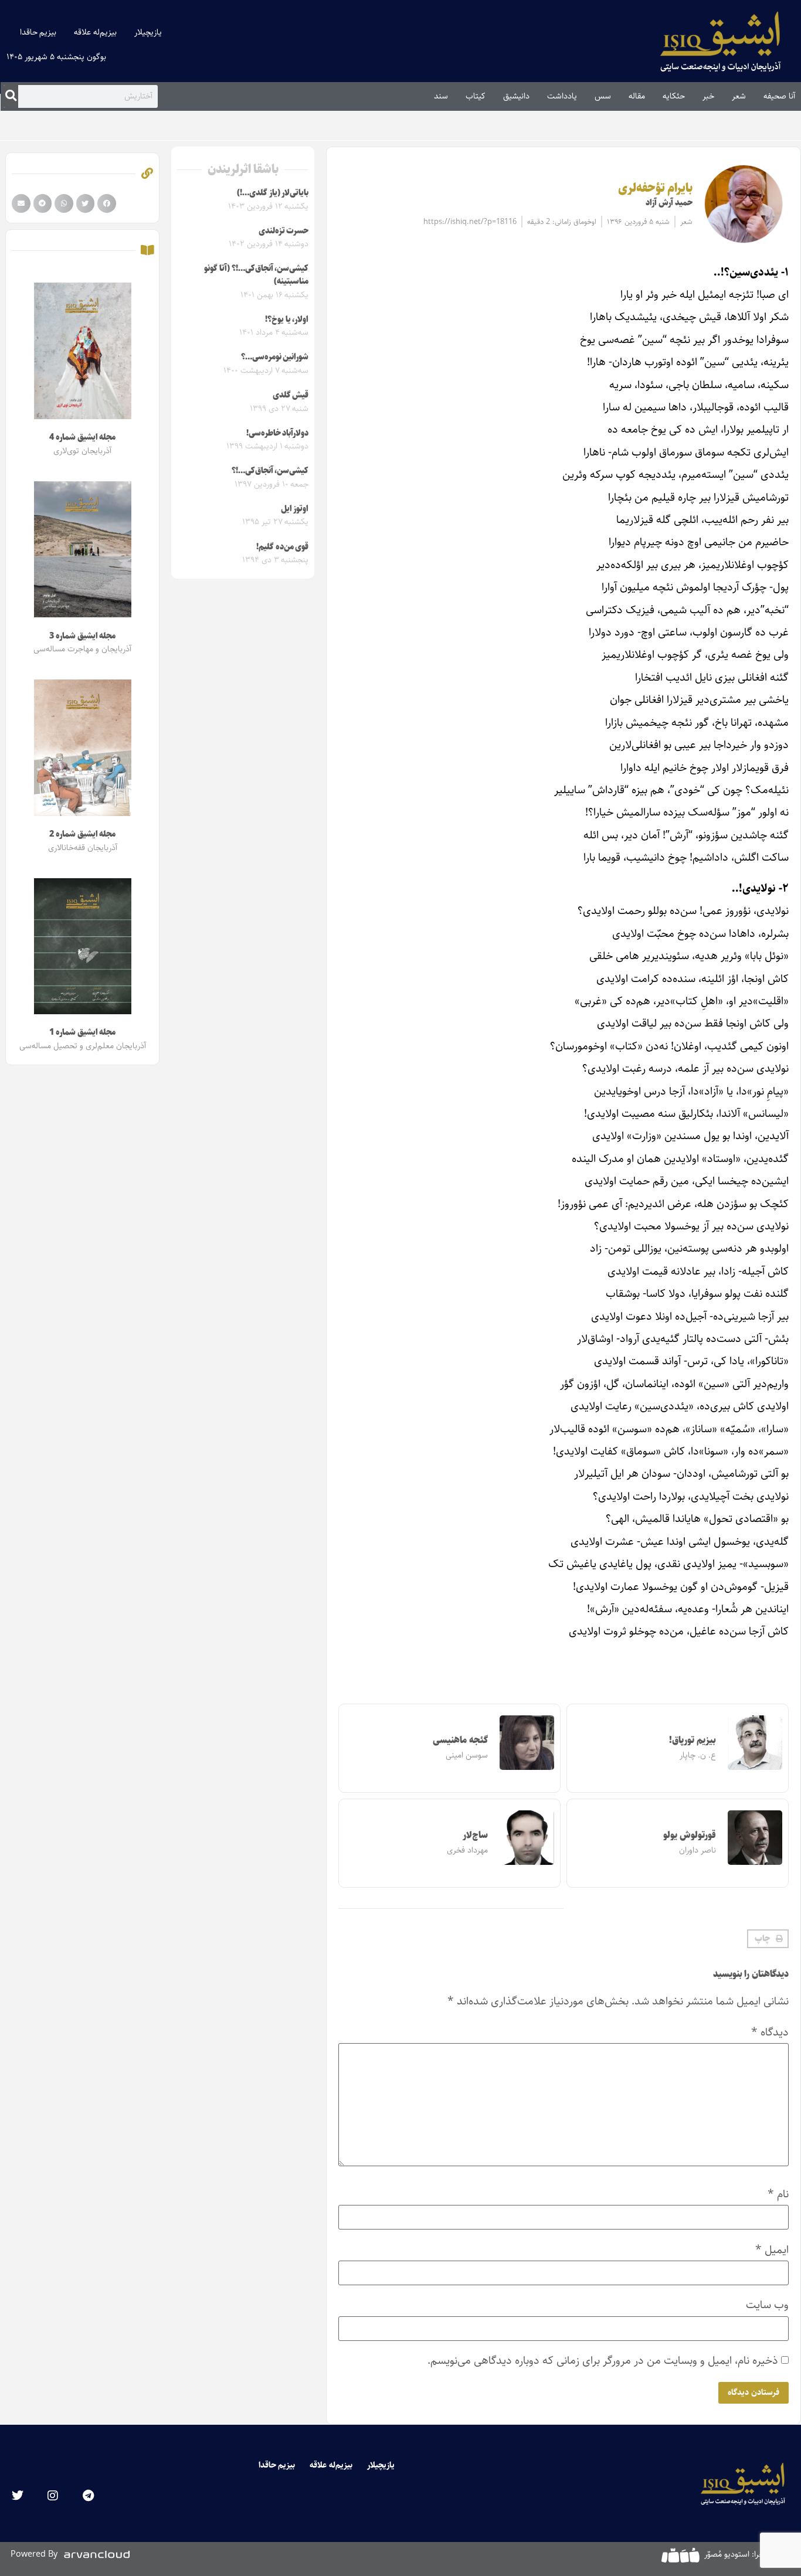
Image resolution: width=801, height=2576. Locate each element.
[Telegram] (88, 2496)
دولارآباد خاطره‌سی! (278, 433)
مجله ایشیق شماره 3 (82, 636)
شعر (739, 96)
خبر (708, 96)
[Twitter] (18, 2496)
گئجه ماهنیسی (460, 1740)
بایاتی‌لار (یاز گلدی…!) (273, 193)
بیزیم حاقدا (38, 32)
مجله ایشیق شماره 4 (82, 437)
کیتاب (476, 96)
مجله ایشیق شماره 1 (82, 1032)
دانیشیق (516, 96)
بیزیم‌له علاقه (95, 32)
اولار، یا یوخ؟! (287, 320)
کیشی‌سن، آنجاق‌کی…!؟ (270, 471)
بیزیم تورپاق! (693, 1740)
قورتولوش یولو (690, 1835)
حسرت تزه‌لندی (284, 231)
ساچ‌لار (475, 1835)
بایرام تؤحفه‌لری (656, 188)
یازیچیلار (148, 32)
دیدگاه (770, 2032)
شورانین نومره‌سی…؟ (275, 357)
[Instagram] (53, 2496)
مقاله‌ (637, 96)
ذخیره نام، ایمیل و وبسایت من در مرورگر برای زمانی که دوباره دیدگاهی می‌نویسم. (603, 2361)
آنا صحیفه (779, 96)
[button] (768, 1939)
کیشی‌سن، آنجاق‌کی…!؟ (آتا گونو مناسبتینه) (256, 275)
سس (603, 96)
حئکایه (674, 96)
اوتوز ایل (295, 509)
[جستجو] (11, 96)
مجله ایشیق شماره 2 (82, 834)
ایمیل (772, 2250)
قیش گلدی (291, 395)
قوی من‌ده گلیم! (282, 547)
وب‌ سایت (767, 2305)
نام (778, 2194)
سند (441, 96)
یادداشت (562, 96)
